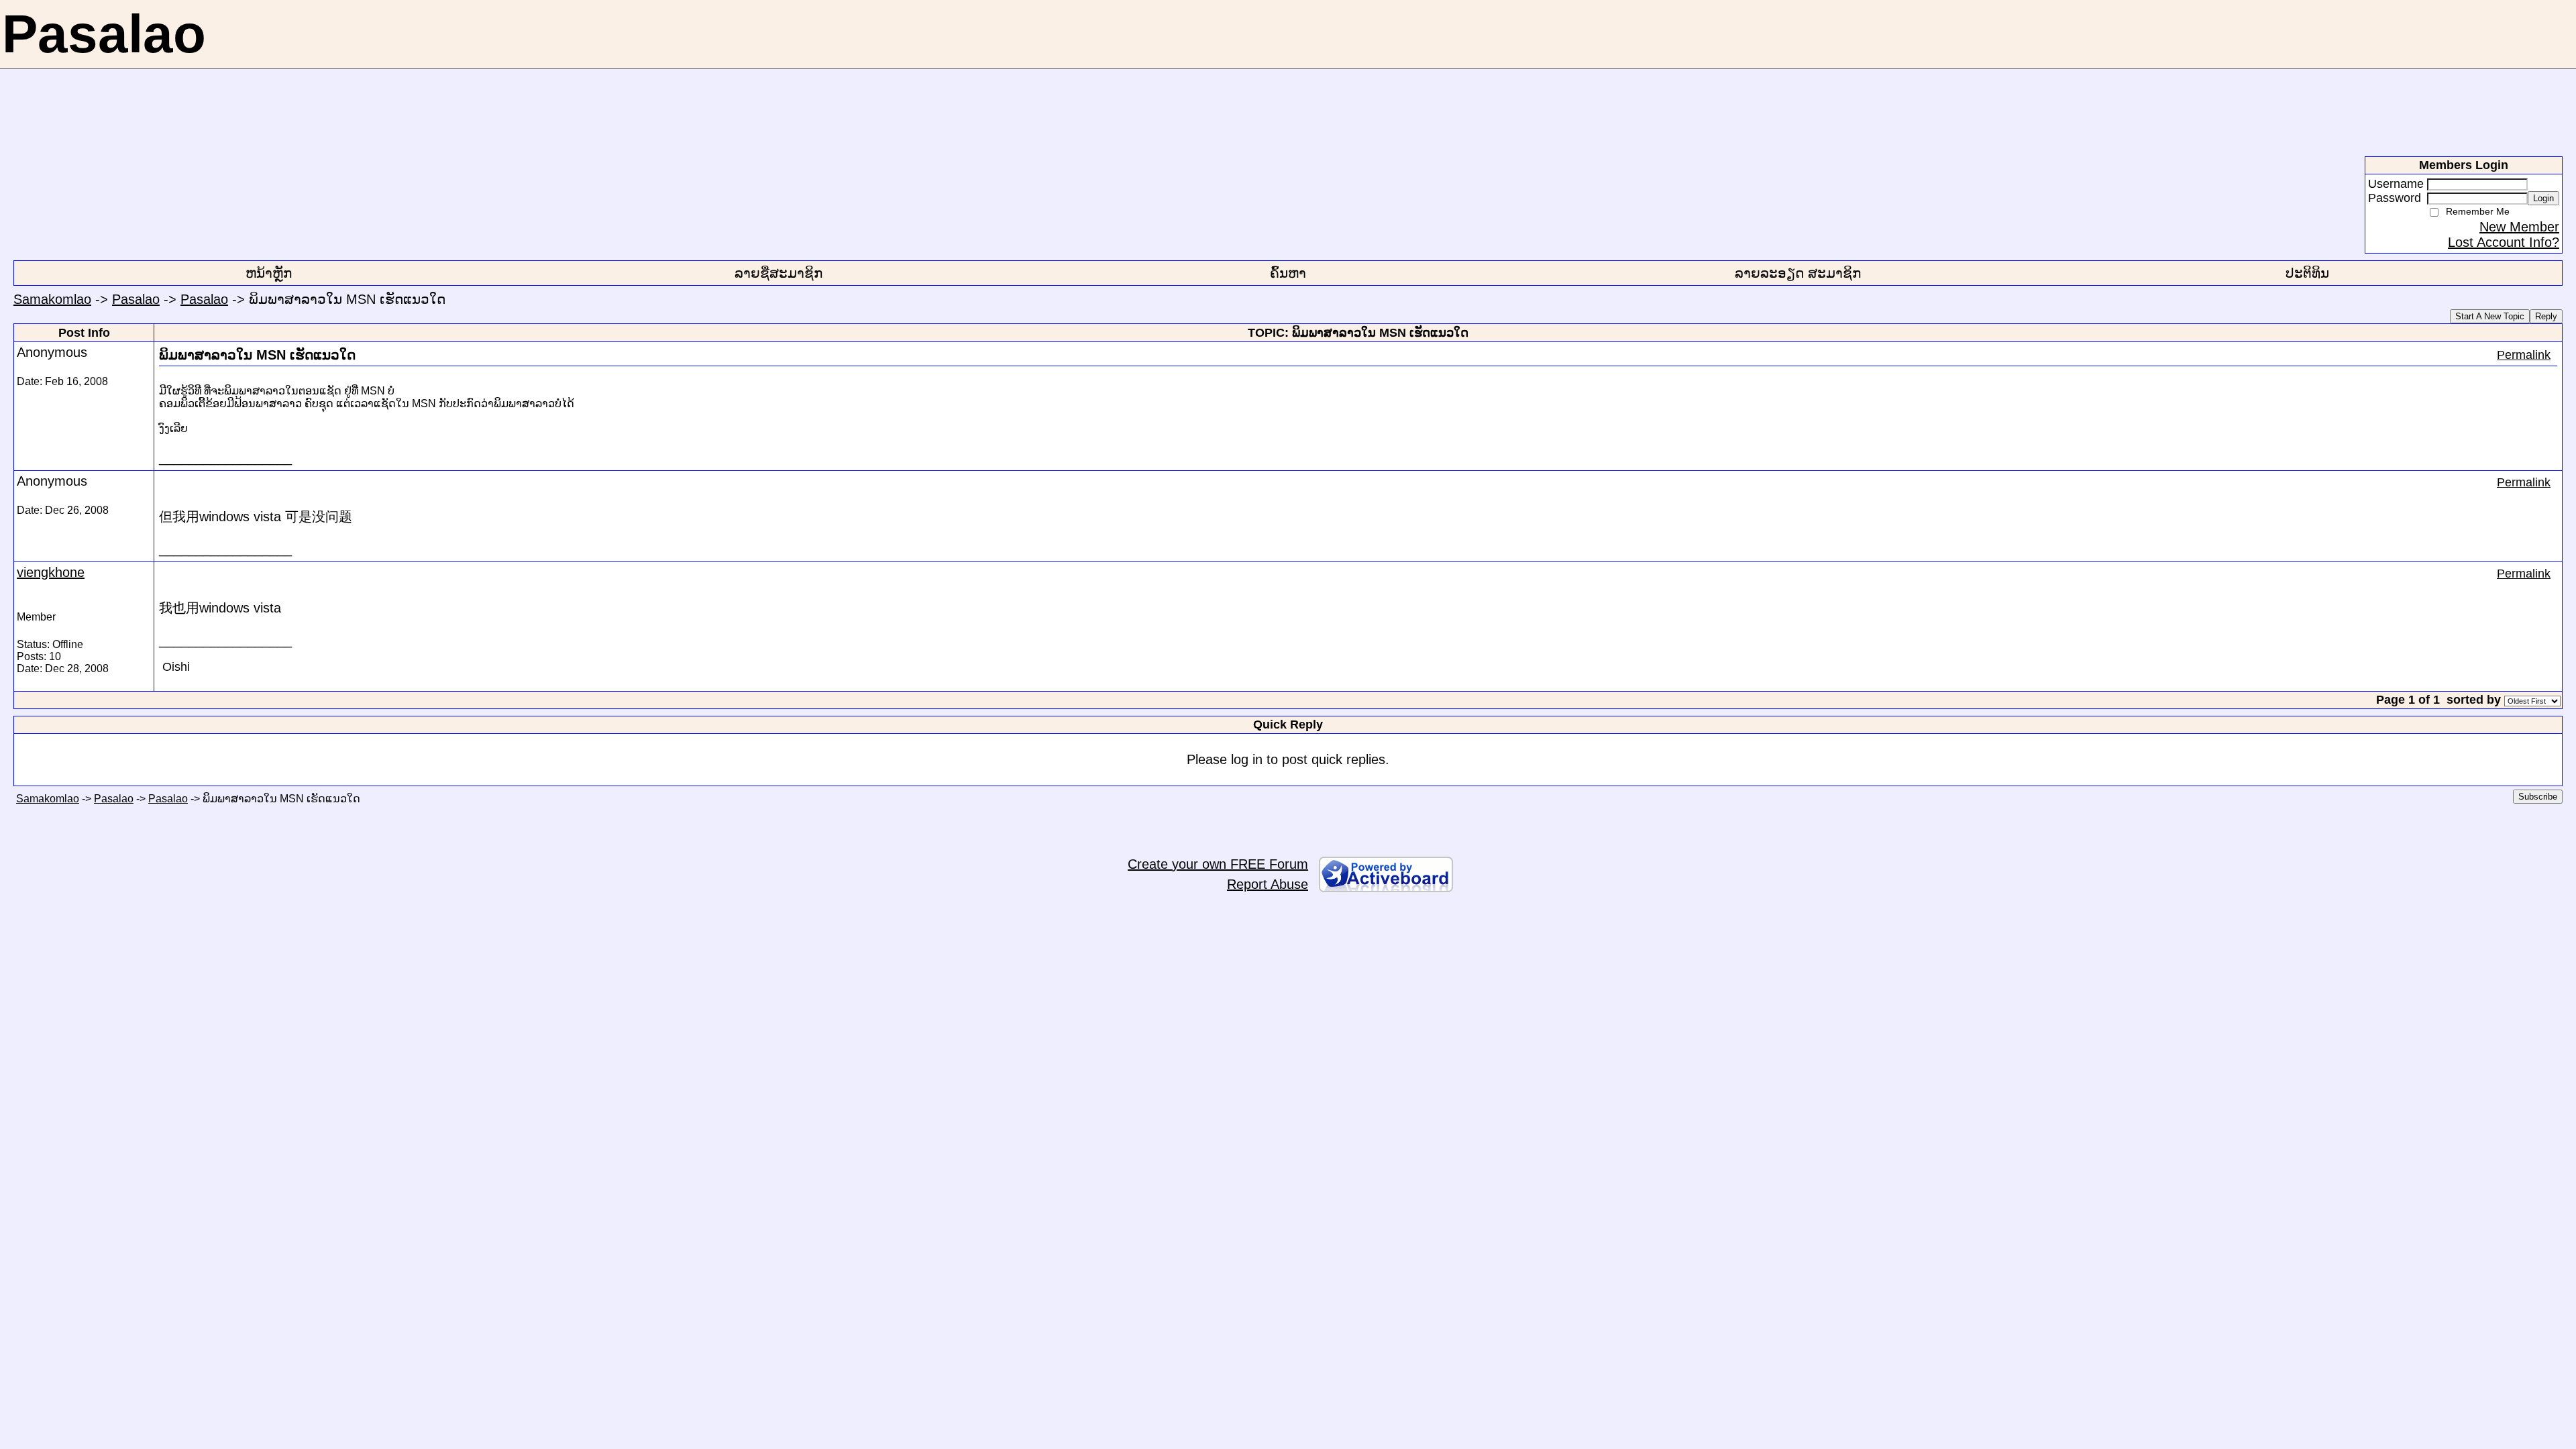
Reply (2546, 316)
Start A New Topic (2490, 316)
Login (2543, 198)
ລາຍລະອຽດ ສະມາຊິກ (1798, 273)
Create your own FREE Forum (1218, 864)
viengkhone (51, 572)
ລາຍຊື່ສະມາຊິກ (779, 273)
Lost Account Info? (2504, 242)
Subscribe (2538, 797)
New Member (2519, 227)
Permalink (2524, 355)
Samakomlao (52, 299)
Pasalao (136, 299)
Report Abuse (1268, 884)
